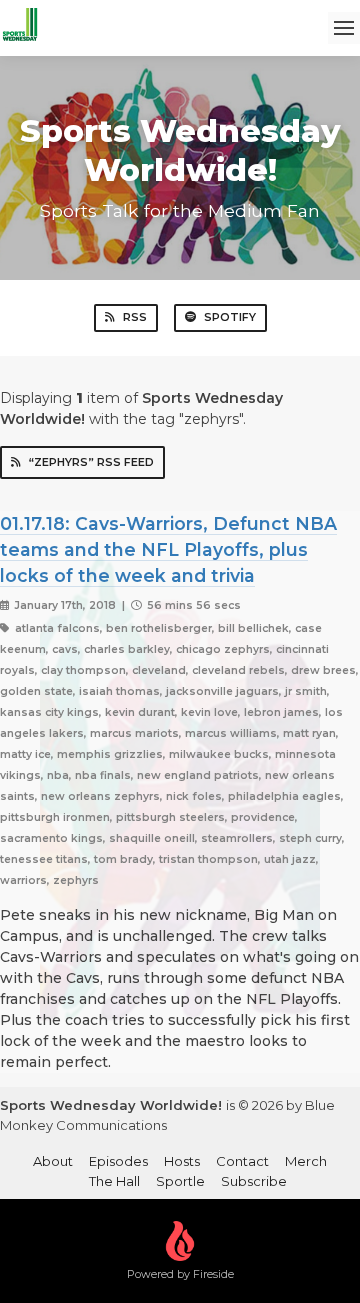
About (53, 1161)
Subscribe (254, 1181)
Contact (242, 1161)
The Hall (114, 1181)
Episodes (118, 1161)
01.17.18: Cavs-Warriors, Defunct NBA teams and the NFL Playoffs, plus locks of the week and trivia (168, 550)
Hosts (182, 1161)
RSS (135, 317)
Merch (306, 1161)
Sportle (180, 1181)
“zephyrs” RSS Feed (91, 462)
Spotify (230, 317)
